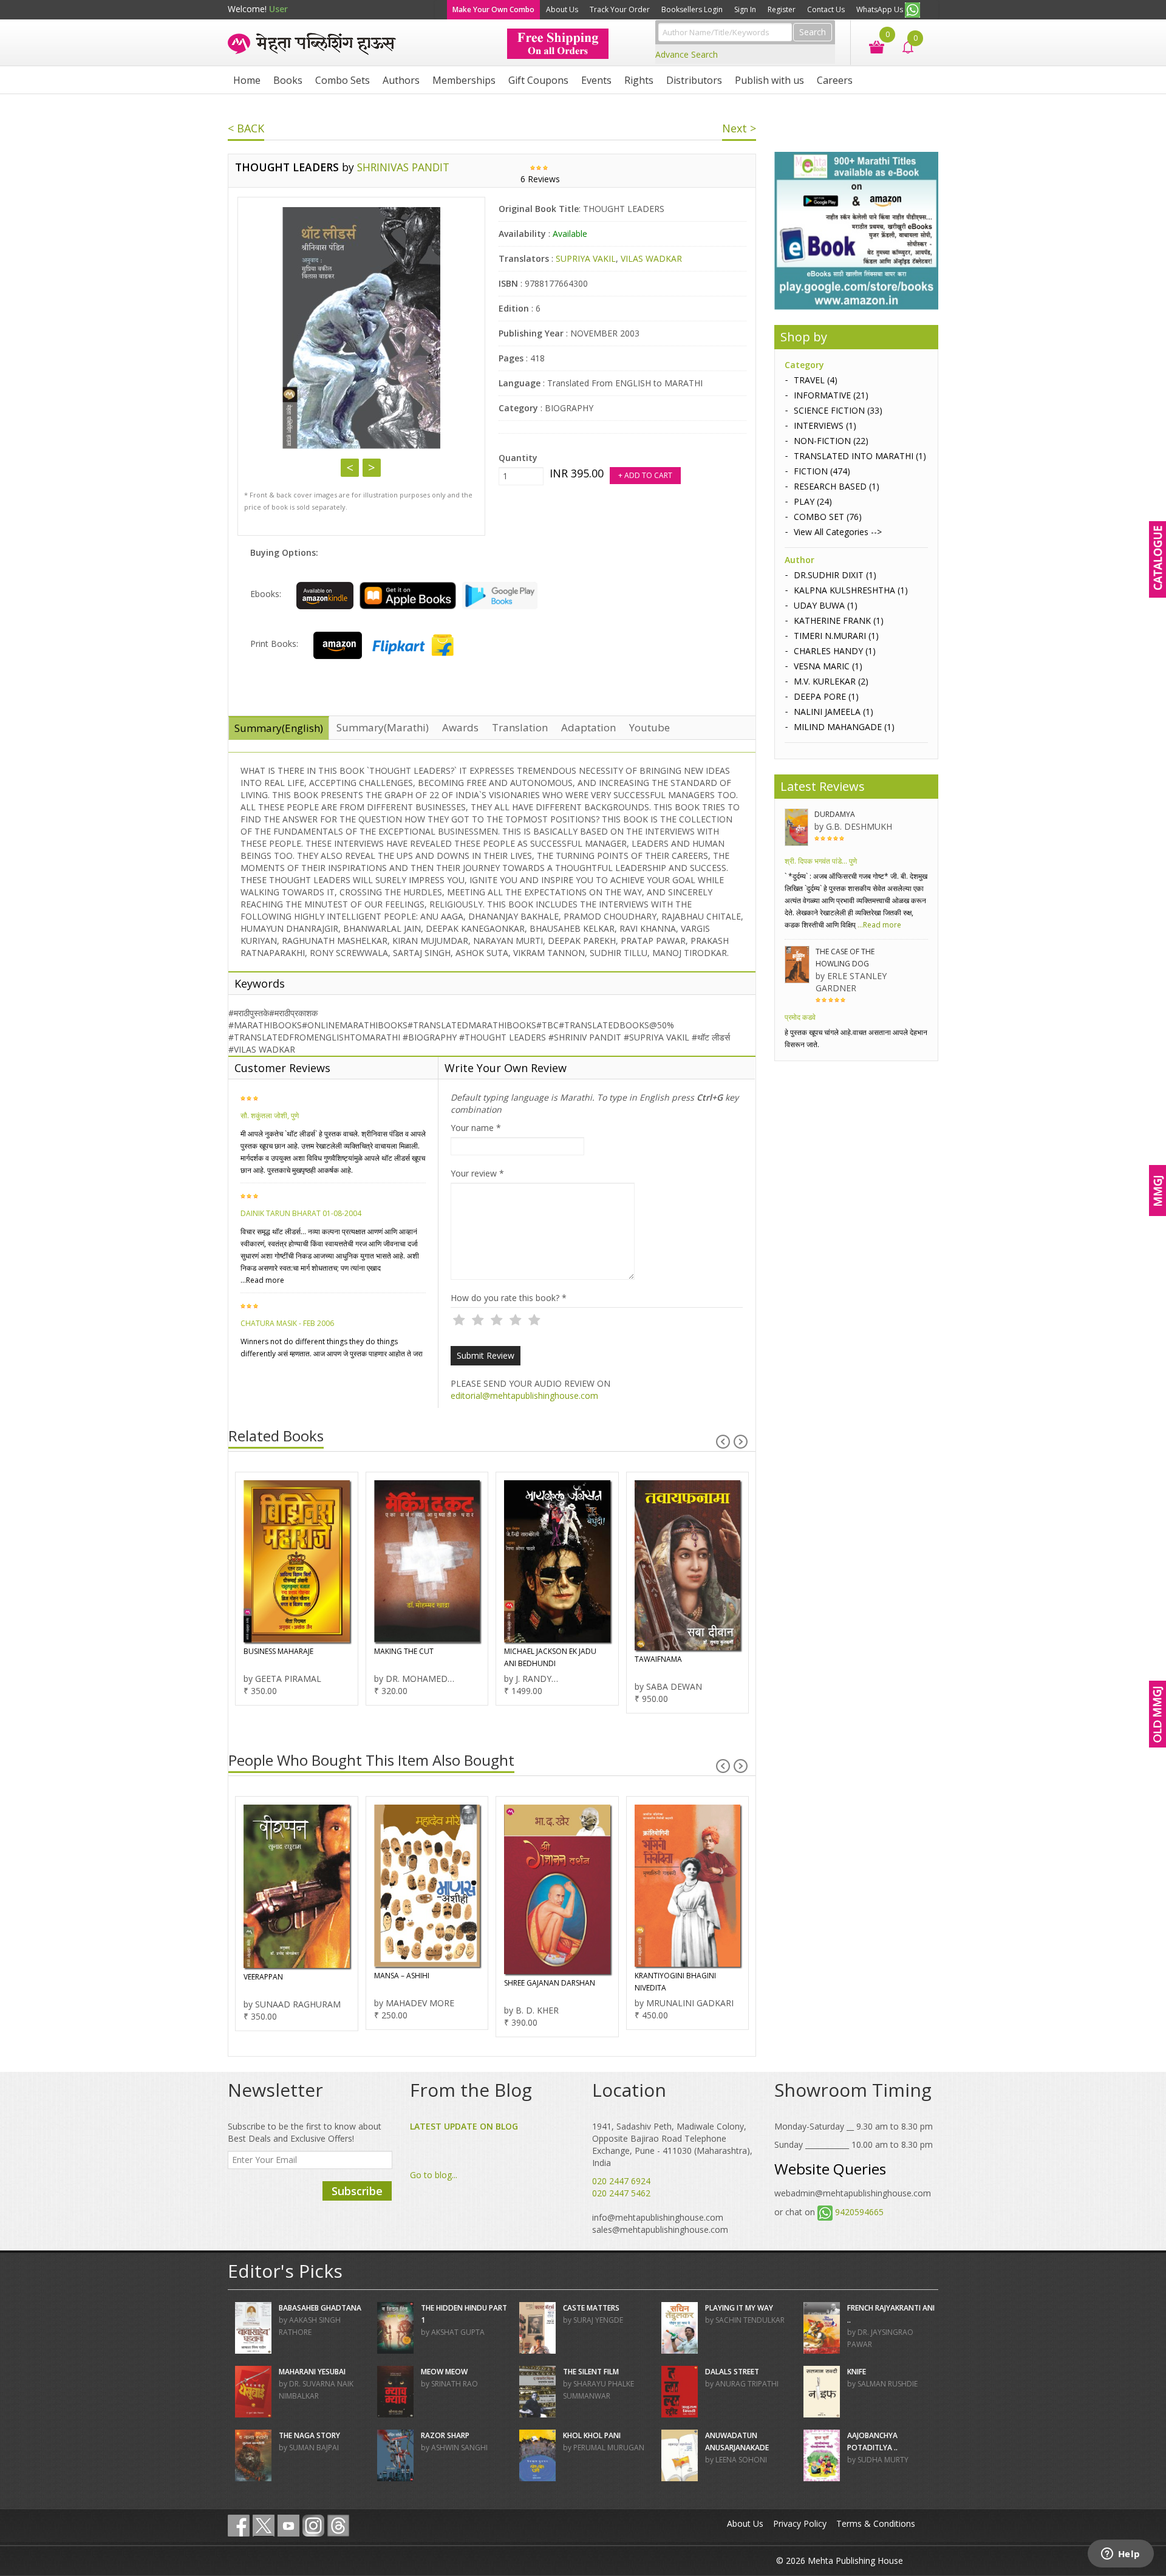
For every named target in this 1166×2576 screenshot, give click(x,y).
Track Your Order (620, 9)
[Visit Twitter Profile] (264, 2526)
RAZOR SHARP (445, 2435)
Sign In (745, 9)
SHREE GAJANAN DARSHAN (550, 1983)
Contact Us (826, 9)
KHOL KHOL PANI (592, 2435)
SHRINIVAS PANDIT (403, 167)
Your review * (477, 1173)
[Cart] (871, 46)
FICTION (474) (822, 471)
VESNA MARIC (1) (828, 666)
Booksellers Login (692, 9)
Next (372, 468)
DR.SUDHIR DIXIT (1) (835, 575)
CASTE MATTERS (591, 2308)
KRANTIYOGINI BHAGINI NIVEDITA (675, 1982)
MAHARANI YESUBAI (312, 2372)
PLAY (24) (813, 501)
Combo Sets (343, 80)
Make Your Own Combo (493, 9)
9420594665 (859, 2212)
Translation (520, 727)
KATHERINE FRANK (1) (839, 620)
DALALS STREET (732, 2372)
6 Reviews (540, 179)
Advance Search (687, 54)
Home (247, 80)
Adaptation (588, 727)
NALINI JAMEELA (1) (834, 712)
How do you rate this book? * (509, 1298)
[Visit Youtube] (288, 2526)
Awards (460, 727)
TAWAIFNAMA (658, 1659)
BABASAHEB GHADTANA (320, 2308)
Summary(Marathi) (383, 727)
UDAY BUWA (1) (826, 605)
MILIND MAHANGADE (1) (844, 727)
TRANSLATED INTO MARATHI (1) (860, 456)
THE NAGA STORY (309, 2435)
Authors (401, 80)
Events (596, 80)
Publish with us (769, 80)
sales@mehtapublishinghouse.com (660, 2229)
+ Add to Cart (645, 475)
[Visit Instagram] (313, 2526)
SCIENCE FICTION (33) (838, 410)
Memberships (464, 80)
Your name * (476, 1128)
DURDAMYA (835, 814)
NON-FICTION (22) (831, 441)
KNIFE (857, 2372)
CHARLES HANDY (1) (835, 651)
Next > (739, 128)
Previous (350, 468)
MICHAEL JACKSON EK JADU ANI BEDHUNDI (550, 1657)
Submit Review (486, 1355)
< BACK (246, 128)
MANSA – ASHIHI (402, 1976)
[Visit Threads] (338, 2526)
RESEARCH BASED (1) (837, 486)
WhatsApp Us (881, 9)
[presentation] (723, 1442)
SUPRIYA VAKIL (586, 258)
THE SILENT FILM (591, 2372)
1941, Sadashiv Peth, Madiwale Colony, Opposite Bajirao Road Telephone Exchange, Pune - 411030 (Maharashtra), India (672, 2144)
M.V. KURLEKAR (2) (831, 681)
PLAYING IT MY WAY (739, 2308)
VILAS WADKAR (651, 258)
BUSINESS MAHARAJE (278, 1651)
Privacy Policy (800, 2523)
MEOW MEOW (444, 2372)
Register (782, 9)
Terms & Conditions (876, 2523)
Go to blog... (434, 2175)
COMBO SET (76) (828, 517)
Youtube (649, 727)
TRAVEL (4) (816, 380)
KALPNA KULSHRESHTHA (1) (851, 590)
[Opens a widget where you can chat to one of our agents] (1120, 2555)
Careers (835, 80)
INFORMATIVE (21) (831, 395)
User (278, 9)
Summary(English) (279, 728)
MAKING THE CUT (404, 1651)
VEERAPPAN (263, 1977)
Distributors (694, 80)
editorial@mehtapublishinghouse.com (524, 1396)
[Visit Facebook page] (239, 2526)
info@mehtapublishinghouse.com (658, 2217)
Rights (639, 80)
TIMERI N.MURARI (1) (836, 636)
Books (288, 80)
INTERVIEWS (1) (825, 425)
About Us (562, 9)
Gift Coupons (538, 80)
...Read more (262, 1280)
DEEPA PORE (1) (826, 696)
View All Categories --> (838, 532)
